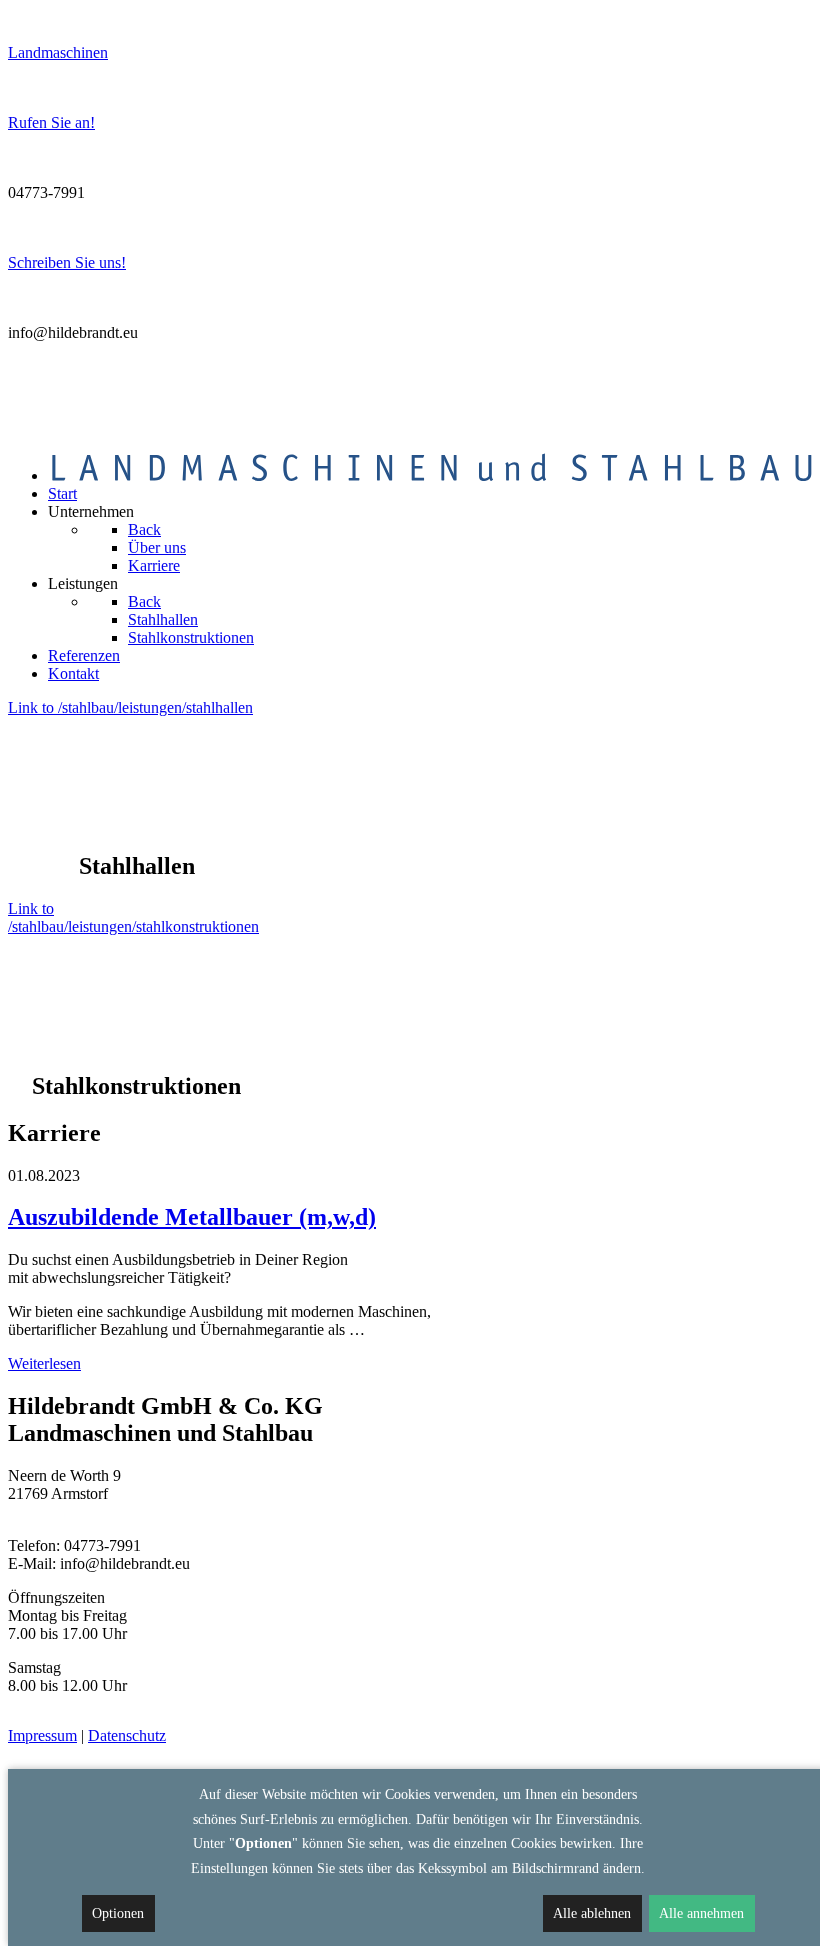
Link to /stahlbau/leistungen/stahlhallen (130, 707)
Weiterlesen (44, 1363)
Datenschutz (127, 1735)
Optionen (118, 1913)
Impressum (42, 1735)
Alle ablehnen (592, 1913)
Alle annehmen (701, 1913)
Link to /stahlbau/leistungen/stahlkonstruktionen (133, 917)
